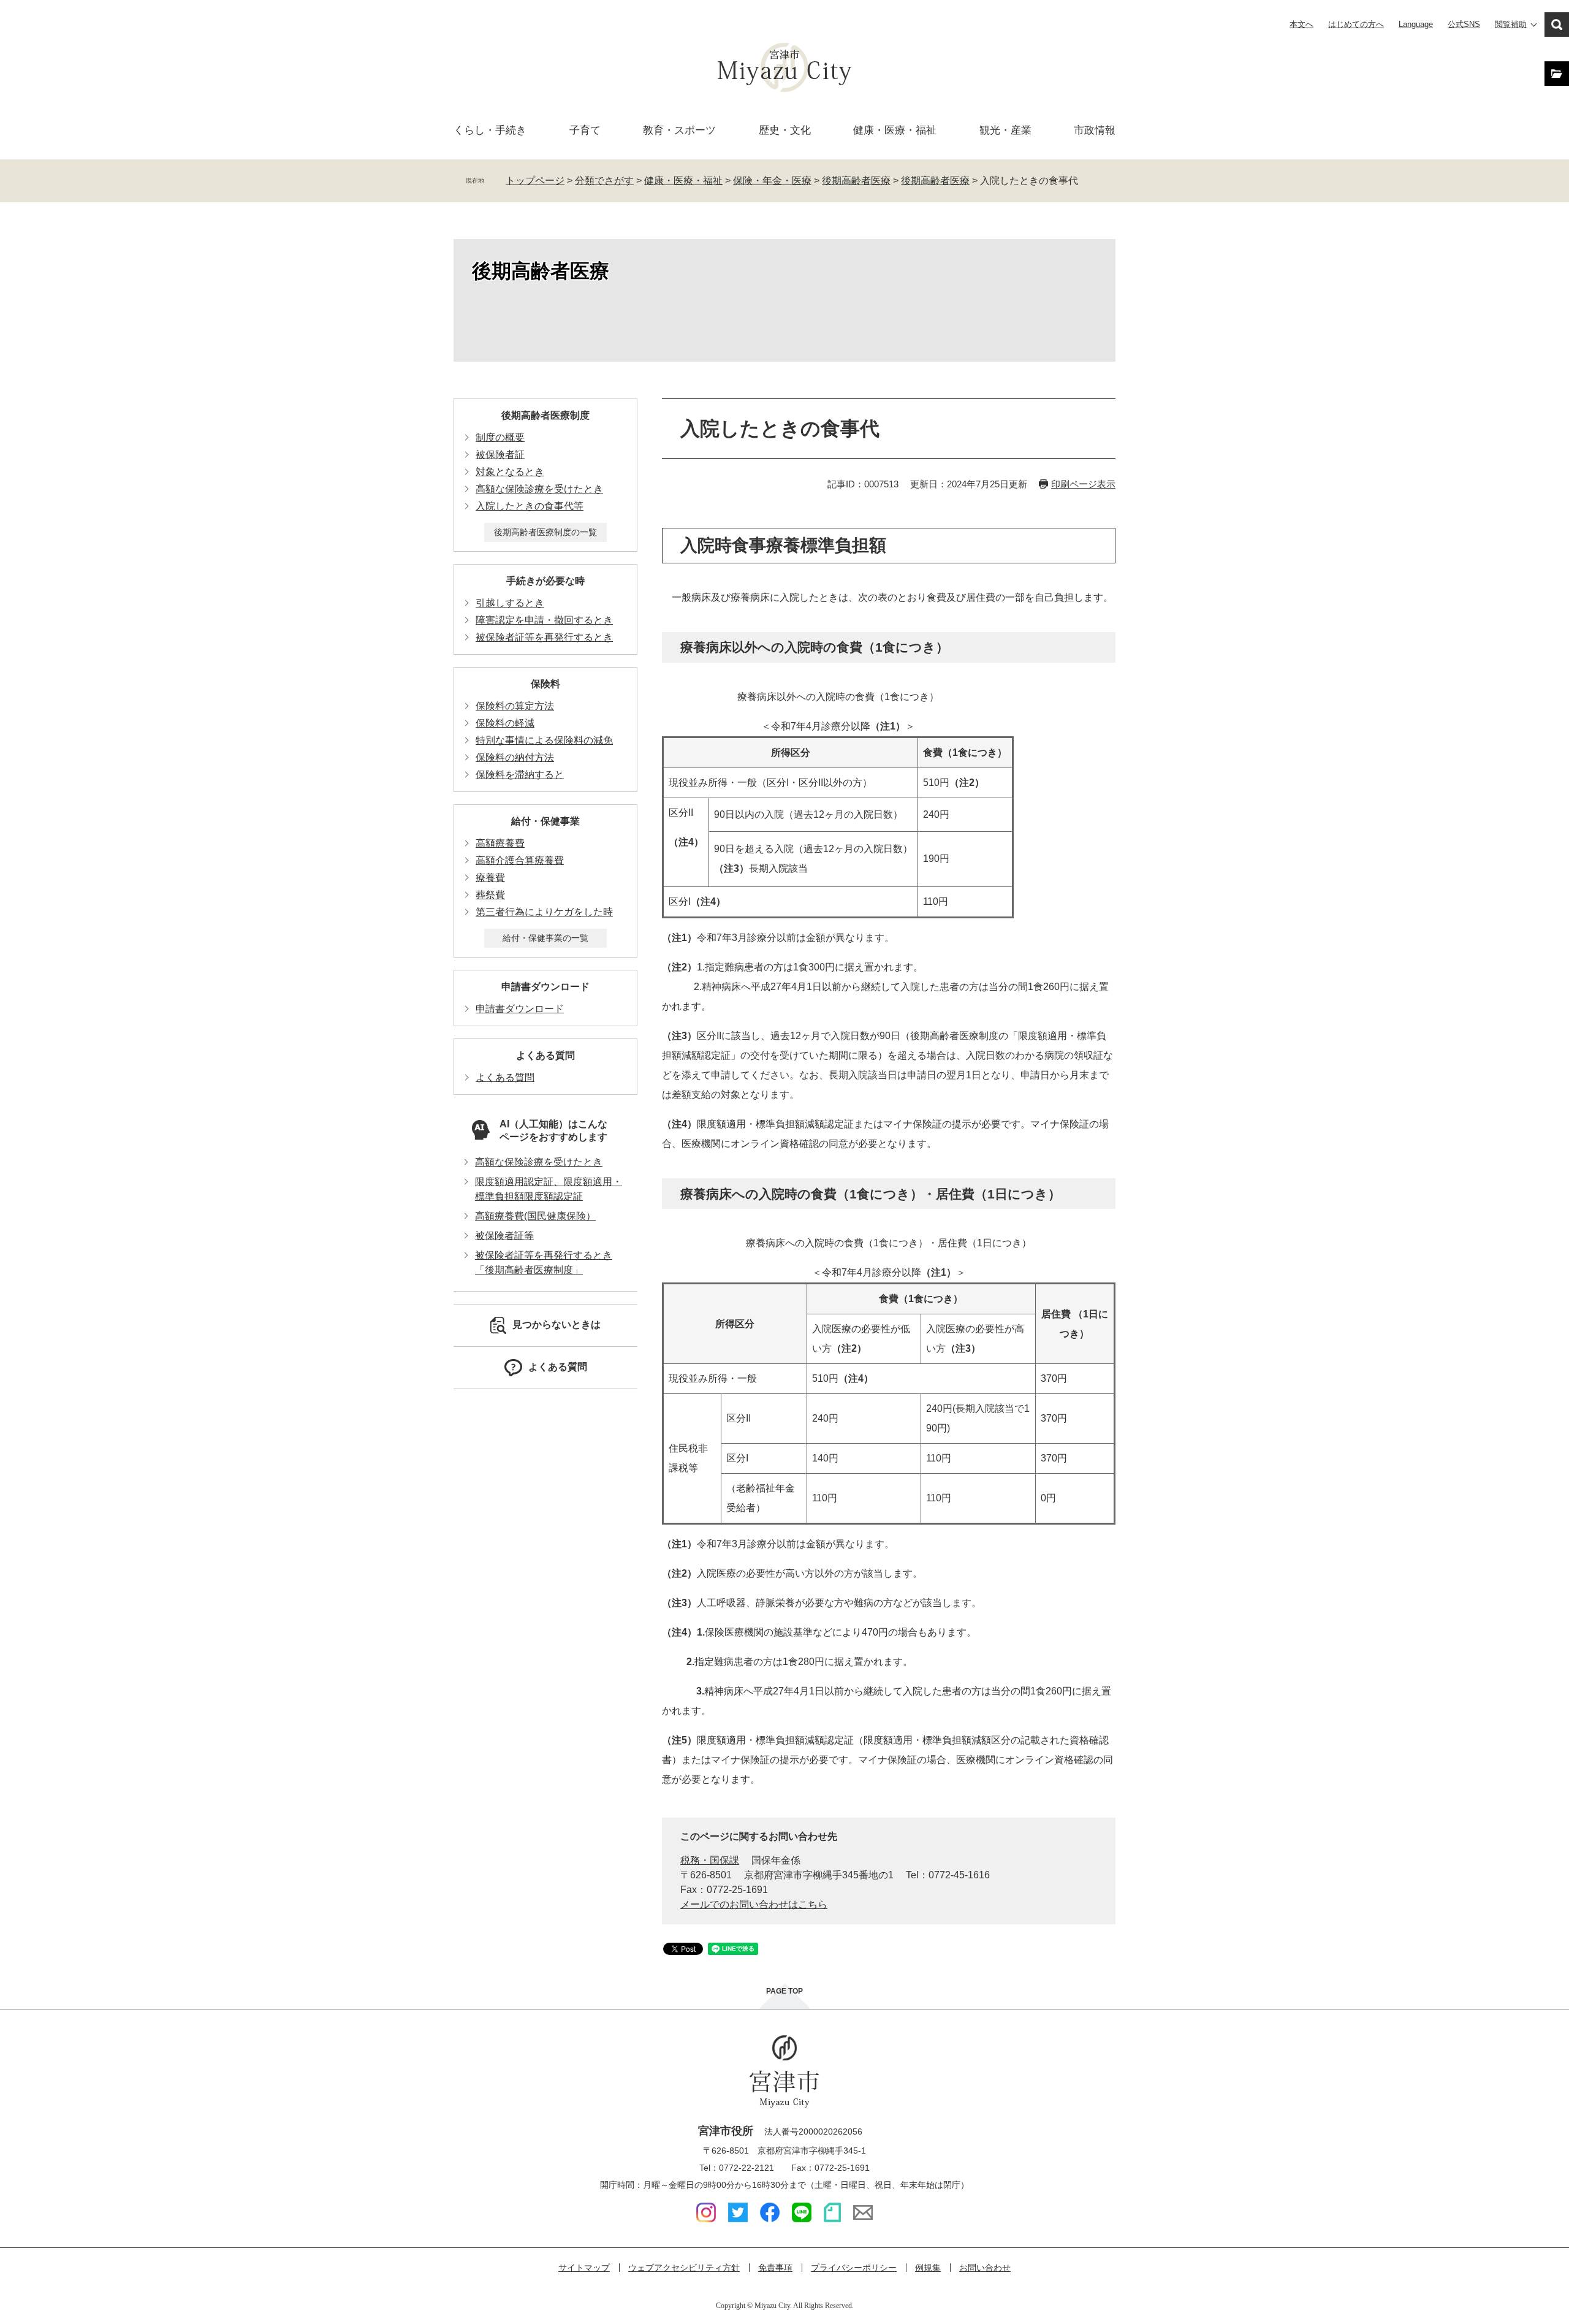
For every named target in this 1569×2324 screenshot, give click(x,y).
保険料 (545, 684)
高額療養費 (500, 843)
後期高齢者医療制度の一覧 (545, 532)
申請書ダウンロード (545, 987)
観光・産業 (1005, 130)
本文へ (1301, 24)
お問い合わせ (985, 2268)
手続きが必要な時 (545, 581)
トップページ (535, 181)
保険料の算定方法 (515, 706)
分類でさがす (604, 181)
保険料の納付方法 (515, 757)
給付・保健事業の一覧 (545, 938)
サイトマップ (584, 2268)
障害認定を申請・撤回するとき (544, 620)
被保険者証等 (504, 1236)
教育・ (679, 130)
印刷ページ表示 (1083, 484)
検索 (1557, 25)
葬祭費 (490, 895)
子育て (585, 130)
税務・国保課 (710, 1860)
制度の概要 (500, 437)
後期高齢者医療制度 (545, 415)
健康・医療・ (895, 130)
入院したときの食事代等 (530, 506)
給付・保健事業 (545, 821)
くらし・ (490, 130)
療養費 (490, 878)
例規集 (928, 2268)
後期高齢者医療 (856, 181)
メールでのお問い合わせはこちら (754, 1904)
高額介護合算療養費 (520, 860)
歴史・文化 (785, 130)
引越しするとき (510, 603)
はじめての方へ (1356, 24)
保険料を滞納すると (520, 775)
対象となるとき (510, 472)
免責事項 (775, 2268)
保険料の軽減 (505, 723)
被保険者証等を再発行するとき (544, 637)
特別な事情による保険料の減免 (544, 740)
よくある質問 (545, 1055)
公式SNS (1464, 24)
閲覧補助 (1511, 24)
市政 (1095, 130)
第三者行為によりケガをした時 (544, 912)
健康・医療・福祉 (683, 181)
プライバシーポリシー (854, 2268)
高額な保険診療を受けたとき (539, 489)
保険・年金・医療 (772, 181)
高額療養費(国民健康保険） (535, 1216)
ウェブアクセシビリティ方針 (684, 2268)
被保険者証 (500, 455)
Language (1416, 24)
